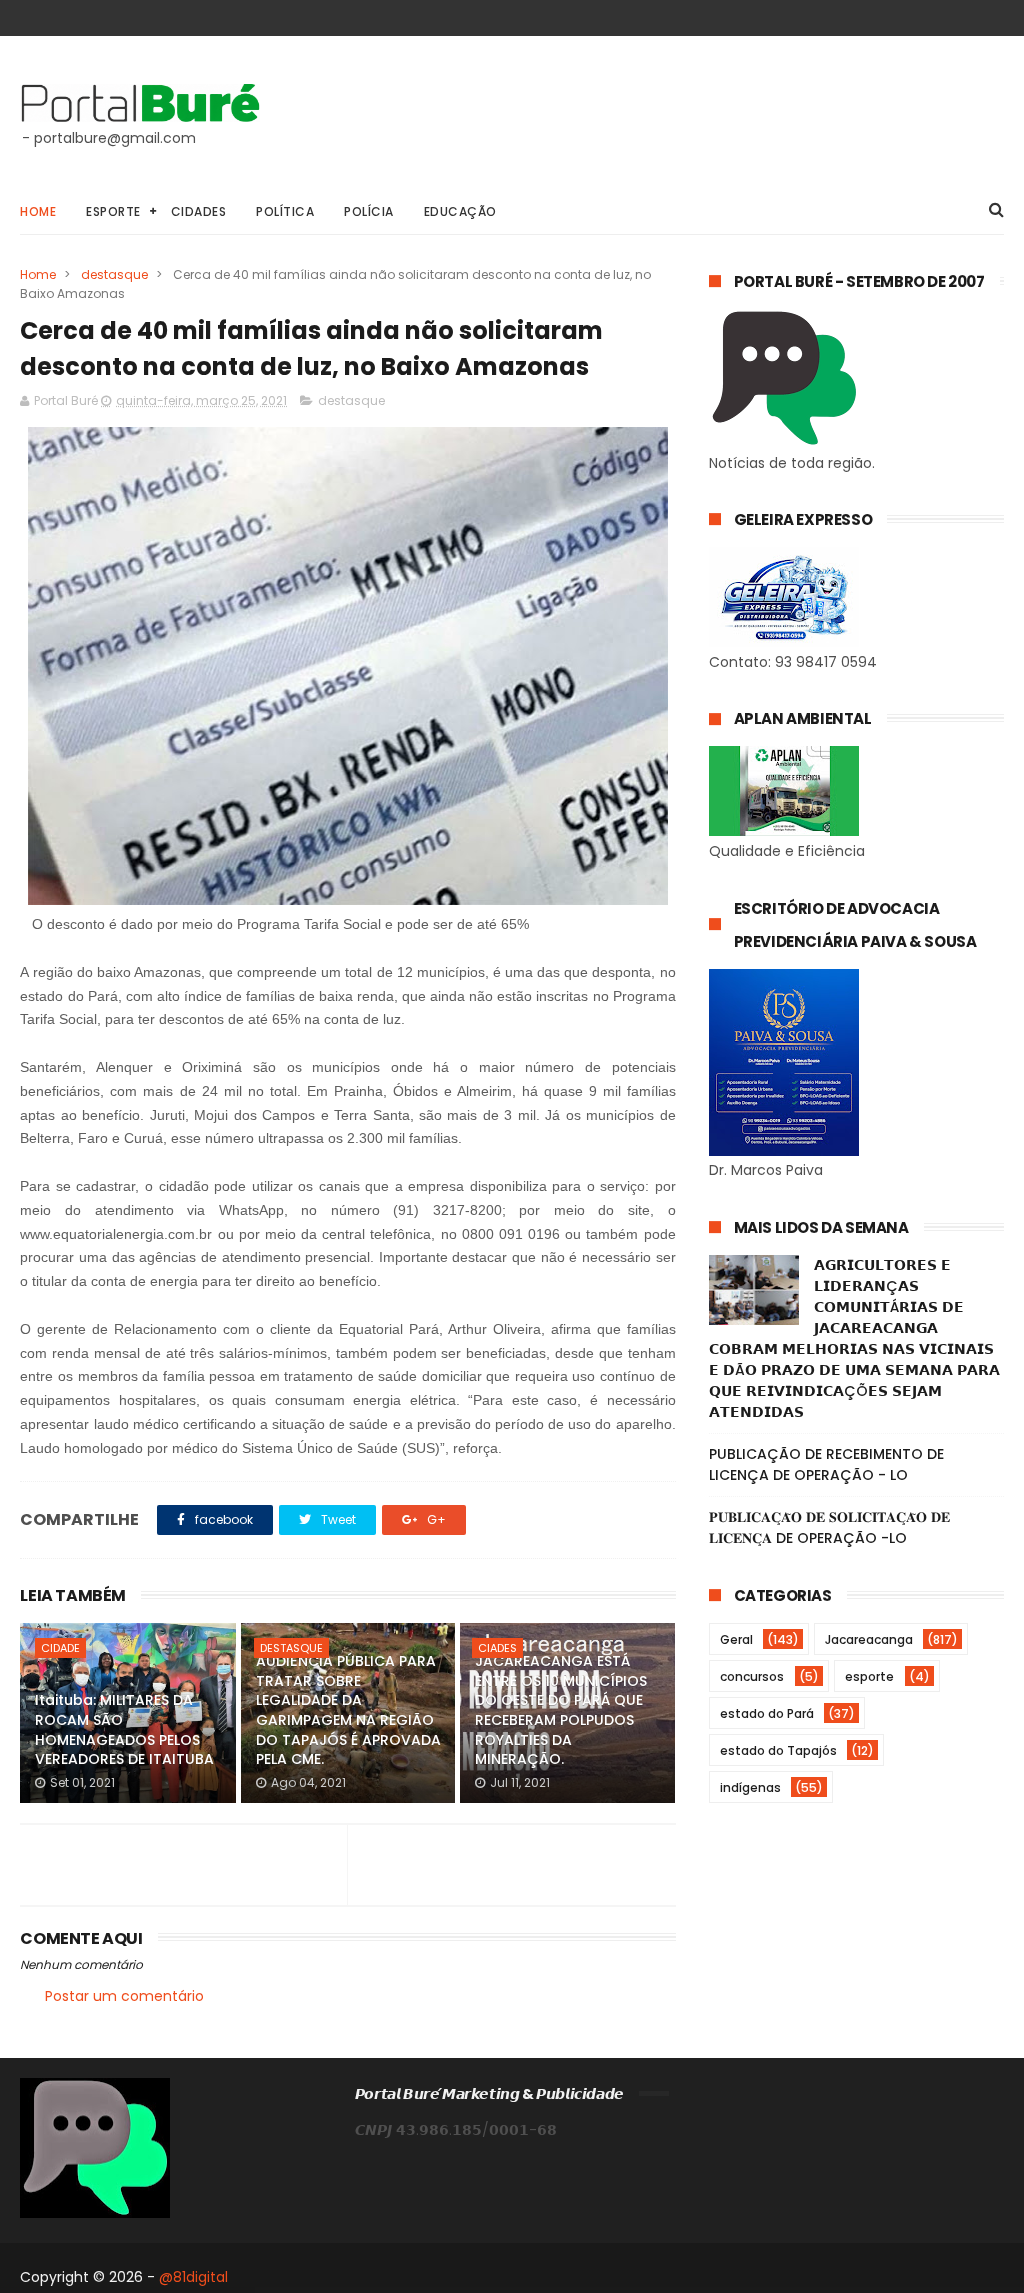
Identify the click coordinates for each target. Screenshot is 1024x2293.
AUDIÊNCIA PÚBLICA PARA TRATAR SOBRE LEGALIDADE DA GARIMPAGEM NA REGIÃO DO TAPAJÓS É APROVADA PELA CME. (348, 1710)
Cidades (199, 211)
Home (38, 211)
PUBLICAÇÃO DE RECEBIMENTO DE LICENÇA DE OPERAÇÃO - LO (826, 1464)
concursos (752, 1676)
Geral (736, 1639)
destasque (114, 274)
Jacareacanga (869, 1639)
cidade (60, 1648)
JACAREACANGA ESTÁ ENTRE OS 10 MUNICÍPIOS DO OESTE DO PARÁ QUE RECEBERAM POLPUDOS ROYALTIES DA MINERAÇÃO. (561, 1710)
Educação (460, 211)
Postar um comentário (124, 1996)
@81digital (193, 2277)
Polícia (369, 211)
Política (285, 211)
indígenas (750, 1787)
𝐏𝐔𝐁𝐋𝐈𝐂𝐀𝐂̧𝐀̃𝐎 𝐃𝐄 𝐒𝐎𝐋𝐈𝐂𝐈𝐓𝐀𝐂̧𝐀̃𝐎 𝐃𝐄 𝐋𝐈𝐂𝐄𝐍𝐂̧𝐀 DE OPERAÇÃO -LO (829, 1527)
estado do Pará (767, 1713)
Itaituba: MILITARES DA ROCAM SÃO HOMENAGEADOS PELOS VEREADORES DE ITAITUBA (124, 1729)
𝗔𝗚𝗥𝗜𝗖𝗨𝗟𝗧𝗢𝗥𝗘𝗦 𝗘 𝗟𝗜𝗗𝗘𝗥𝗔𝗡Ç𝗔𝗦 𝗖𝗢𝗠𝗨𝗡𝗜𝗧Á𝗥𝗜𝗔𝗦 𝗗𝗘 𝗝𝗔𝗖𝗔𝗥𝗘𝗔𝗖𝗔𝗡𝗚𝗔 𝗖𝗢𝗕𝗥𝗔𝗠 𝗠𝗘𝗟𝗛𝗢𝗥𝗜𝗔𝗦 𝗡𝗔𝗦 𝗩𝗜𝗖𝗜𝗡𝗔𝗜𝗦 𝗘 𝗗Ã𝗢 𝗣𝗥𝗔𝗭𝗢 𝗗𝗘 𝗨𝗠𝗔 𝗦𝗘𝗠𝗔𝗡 (854, 1338)
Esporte (113, 211)
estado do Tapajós (778, 1750)
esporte (869, 1676)
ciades (497, 1648)
